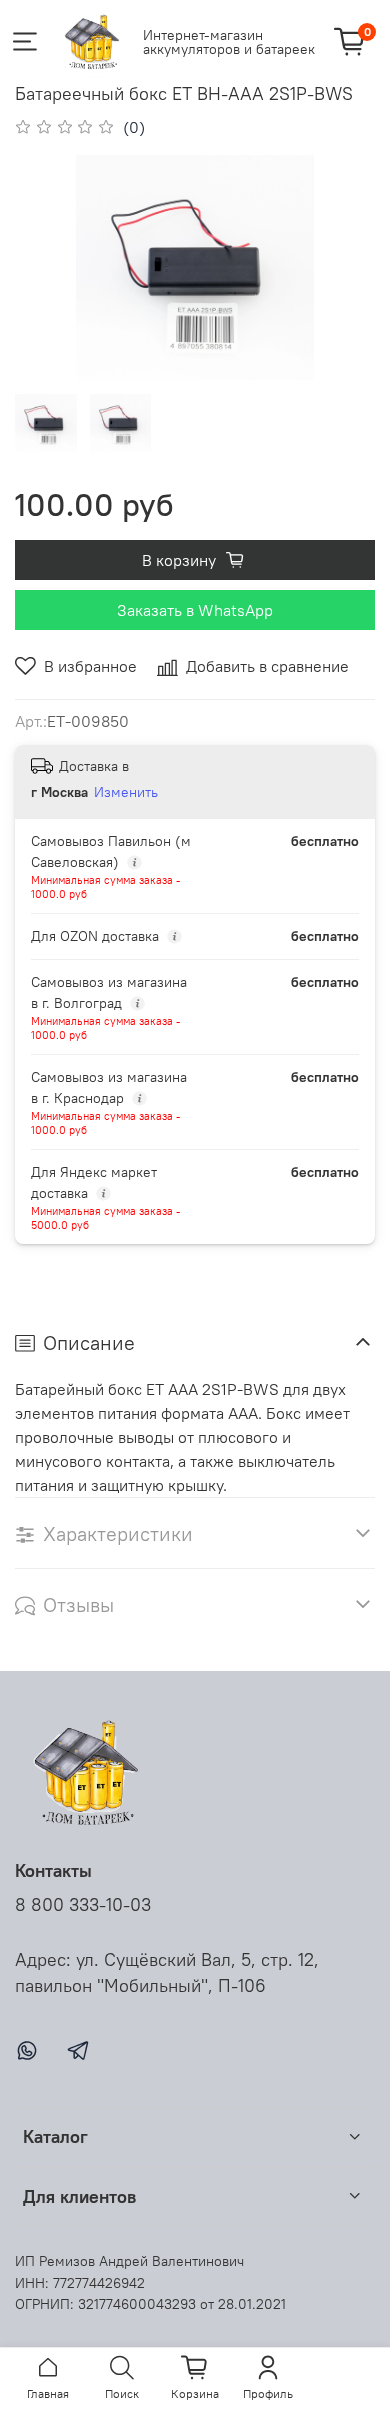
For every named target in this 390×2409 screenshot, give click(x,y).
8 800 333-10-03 (83, 1905)
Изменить (126, 792)
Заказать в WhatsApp (195, 610)
